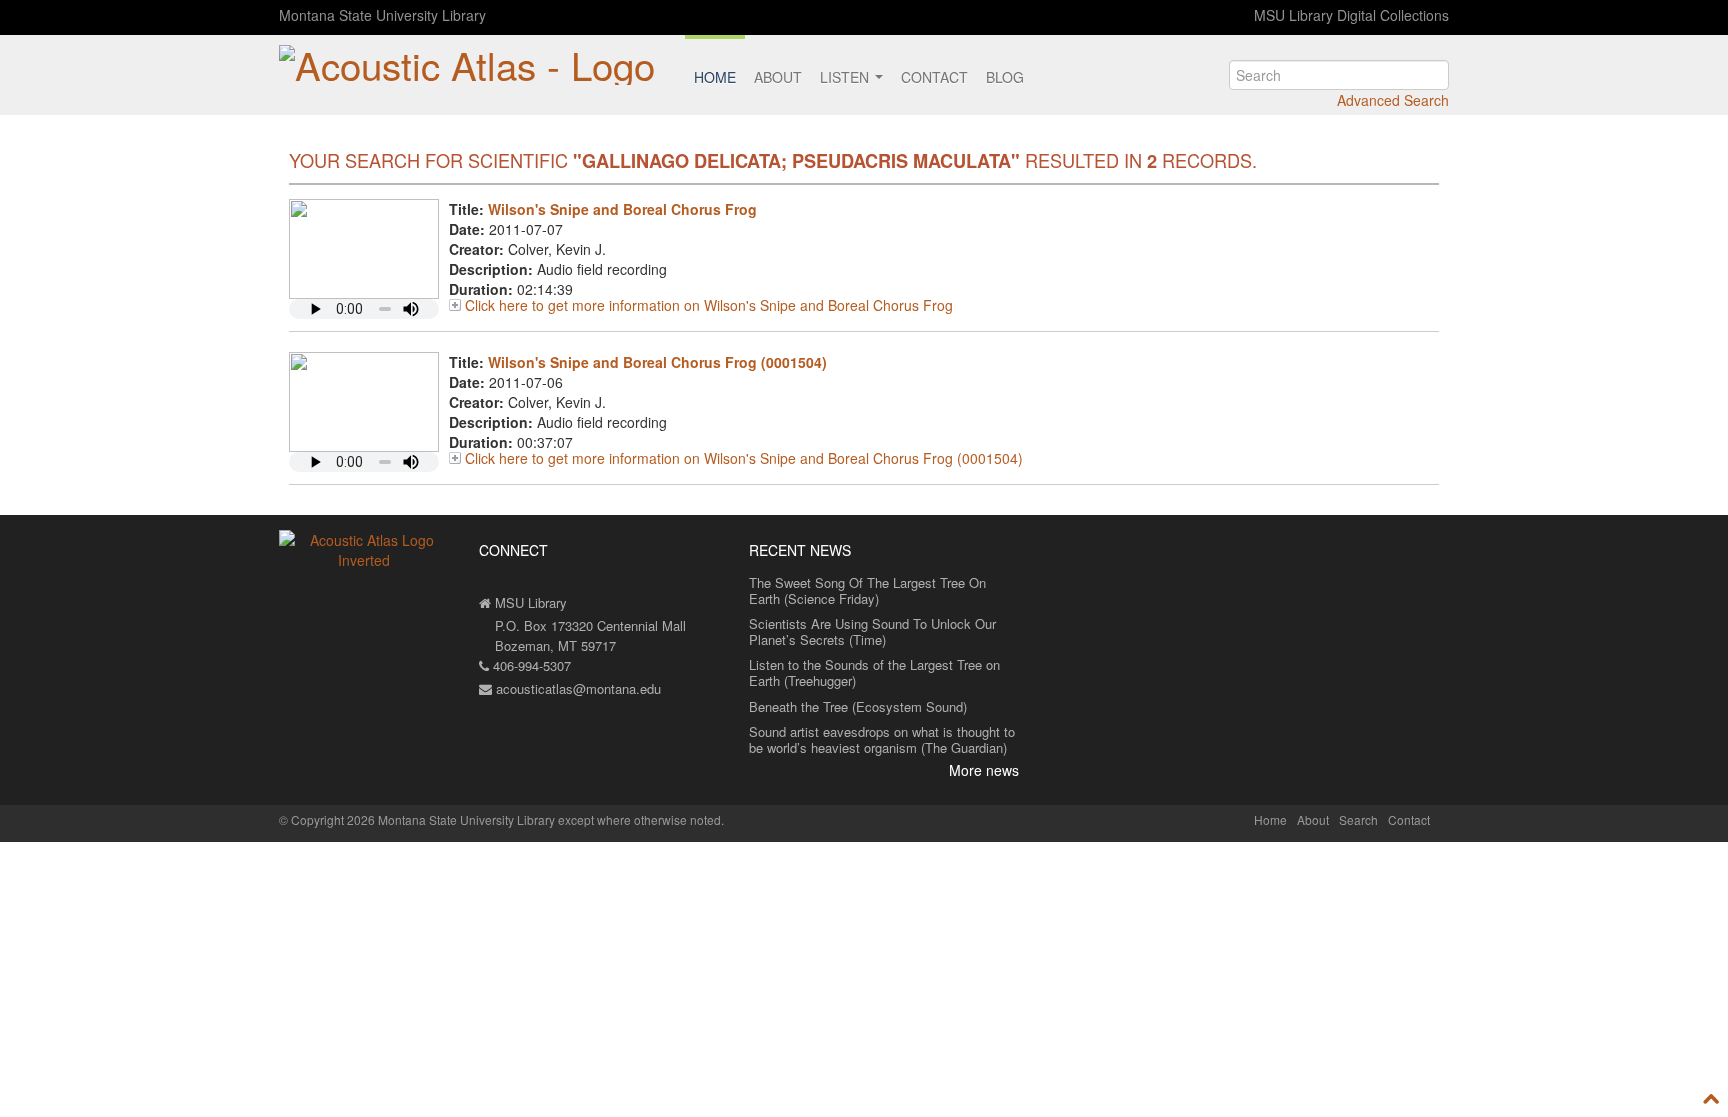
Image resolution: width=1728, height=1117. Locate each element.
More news (984, 770)
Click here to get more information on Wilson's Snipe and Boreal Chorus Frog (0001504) (744, 458)
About (778, 77)
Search (1358, 819)
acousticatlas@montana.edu (576, 688)
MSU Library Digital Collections (1351, 15)
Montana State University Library (382, 15)
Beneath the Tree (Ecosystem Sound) (858, 706)
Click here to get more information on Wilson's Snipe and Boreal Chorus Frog (709, 305)
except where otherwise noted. (641, 819)
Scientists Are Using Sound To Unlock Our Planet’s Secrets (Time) (872, 631)
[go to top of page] (1711, 1099)
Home (715, 77)
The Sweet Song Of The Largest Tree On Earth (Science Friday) (867, 590)
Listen (846, 77)
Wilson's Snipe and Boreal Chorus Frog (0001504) (657, 362)
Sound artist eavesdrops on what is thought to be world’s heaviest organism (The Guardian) (882, 739)
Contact (934, 77)
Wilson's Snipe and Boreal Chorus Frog (622, 209)
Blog (1005, 77)
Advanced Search (1393, 100)
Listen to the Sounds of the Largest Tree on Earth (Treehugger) (874, 672)
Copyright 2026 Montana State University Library (423, 819)
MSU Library (529, 602)
